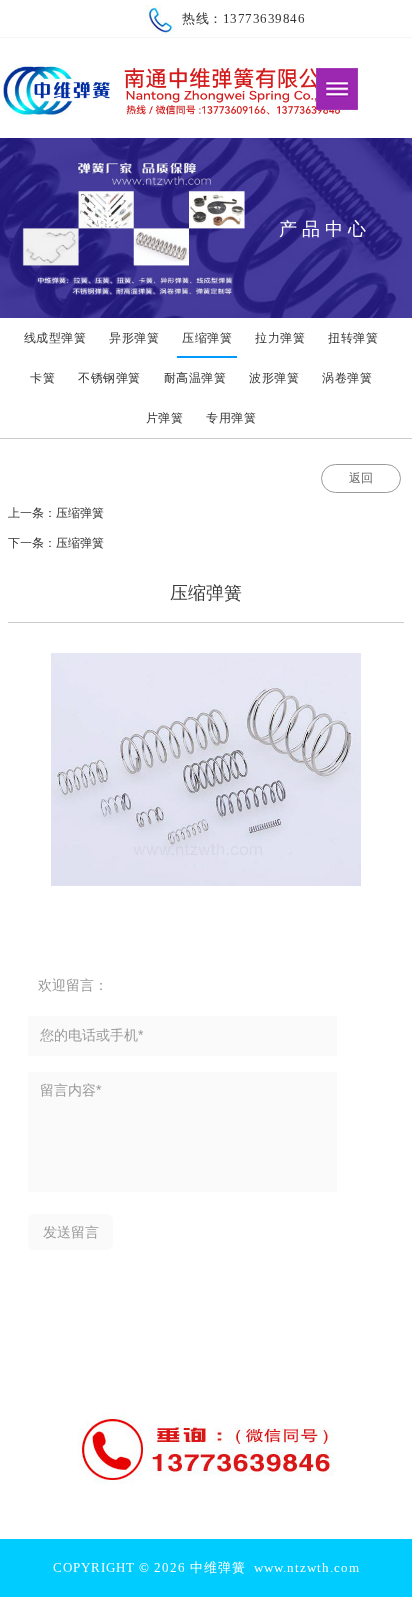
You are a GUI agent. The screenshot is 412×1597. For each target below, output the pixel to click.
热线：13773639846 (240, 18)
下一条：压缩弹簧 (56, 543)
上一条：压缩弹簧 (56, 513)
